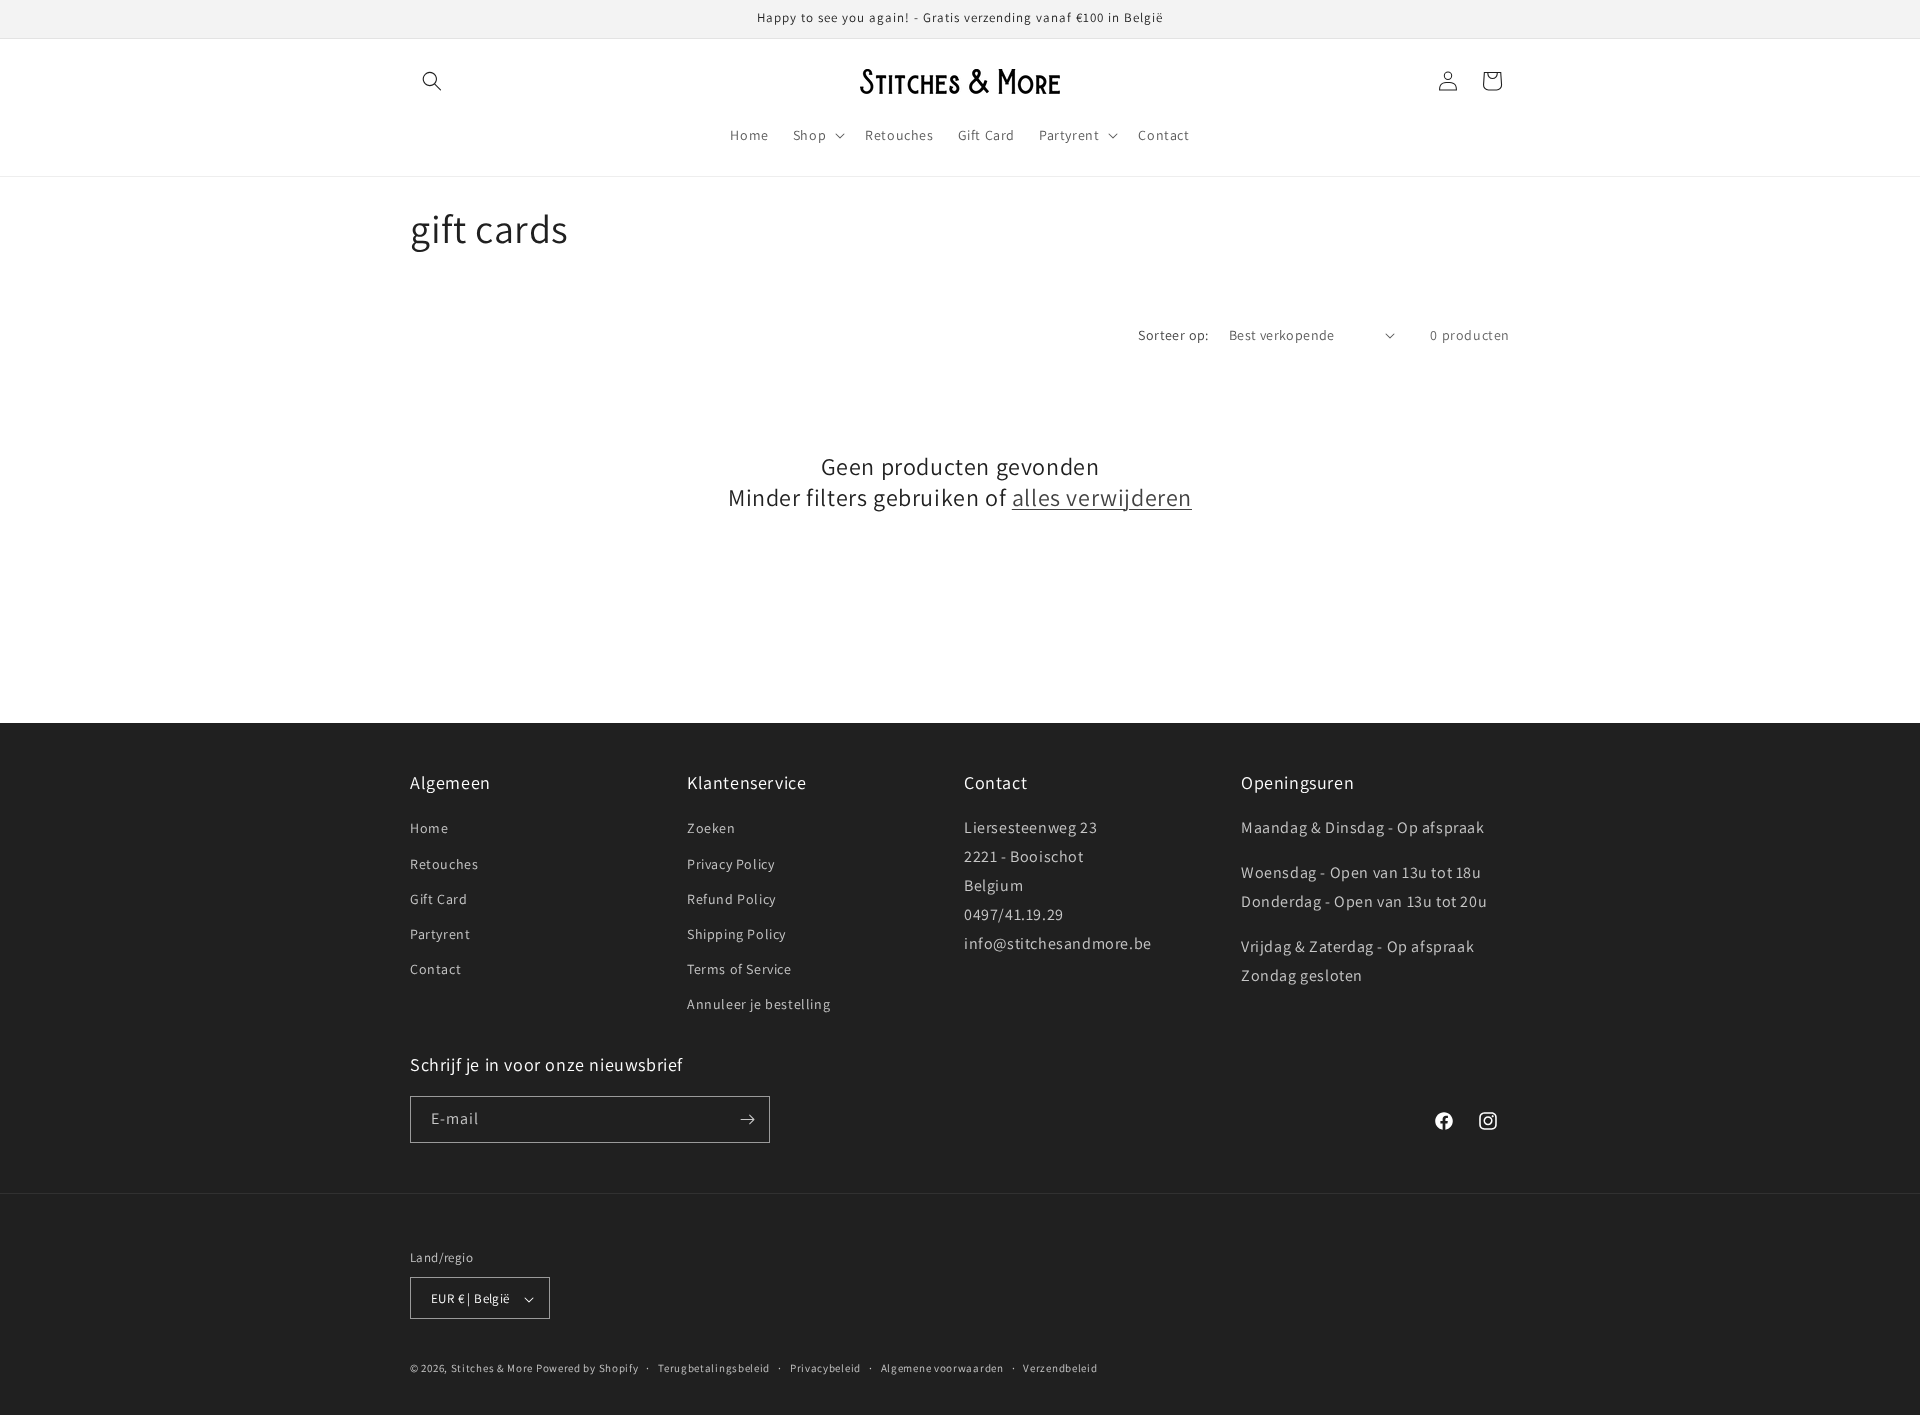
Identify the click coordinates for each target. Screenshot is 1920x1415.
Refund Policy (731, 899)
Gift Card (438, 899)
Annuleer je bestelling (758, 1005)
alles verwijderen (1102, 497)
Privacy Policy (730, 864)
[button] (432, 81)
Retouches (444, 864)
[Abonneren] (747, 1119)
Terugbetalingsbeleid (714, 1368)
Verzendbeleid (1060, 1368)
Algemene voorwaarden (942, 1368)
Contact (435, 969)
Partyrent (440, 934)
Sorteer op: (1173, 335)
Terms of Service (739, 969)
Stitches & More (492, 1369)
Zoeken (711, 829)
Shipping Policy (736, 934)
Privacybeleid (825, 1368)
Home (429, 829)
